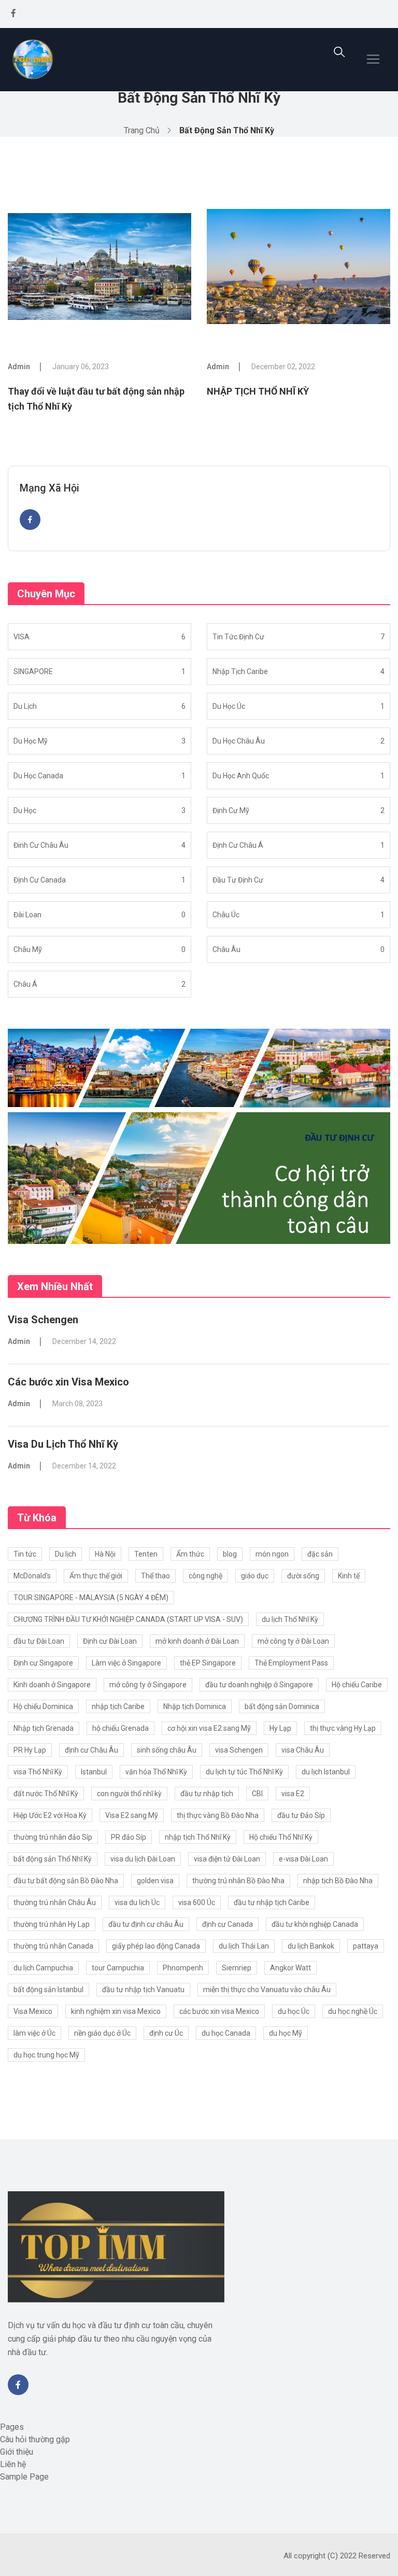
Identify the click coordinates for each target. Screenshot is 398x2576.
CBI (257, 1794)
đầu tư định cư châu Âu (146, 1924)
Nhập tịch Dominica (195, 1706)
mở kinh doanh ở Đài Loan (197, 1641)
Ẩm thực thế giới (96, 1576)
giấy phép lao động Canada (156, 1946)
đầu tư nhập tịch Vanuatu (143, 1990)
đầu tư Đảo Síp (301, 1815)
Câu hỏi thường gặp (35, 2439)
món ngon (272, 1554)
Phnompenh (183, 1968)
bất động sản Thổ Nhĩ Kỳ (53, 1859)
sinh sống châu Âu (167, 1750)
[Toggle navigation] (373, 59)
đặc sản (320, 1554)
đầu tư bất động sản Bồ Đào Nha (66, 1881)
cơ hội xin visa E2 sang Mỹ (209, 1728)
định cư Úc (166, 2033)
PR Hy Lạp (30, 1750)
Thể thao (155, 1576)
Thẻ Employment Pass (291, 1663)
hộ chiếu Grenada (120, 1728)
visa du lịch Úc (137, 1902)
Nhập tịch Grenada (44, 1728)
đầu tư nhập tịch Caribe (272, 1902)
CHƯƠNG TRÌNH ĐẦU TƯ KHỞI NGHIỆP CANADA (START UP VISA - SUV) (128, 1619)
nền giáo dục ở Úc (102, 2033)
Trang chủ (142, 130)
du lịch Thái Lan (244, 1946)
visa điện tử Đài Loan (227, 1859)
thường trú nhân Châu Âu (55, 1902)
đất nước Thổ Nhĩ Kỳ (46, 1794)
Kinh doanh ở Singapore (52, 1685)
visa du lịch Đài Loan (143, 1859)
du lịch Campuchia (43, 1968)
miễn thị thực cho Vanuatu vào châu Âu (267, 1990)
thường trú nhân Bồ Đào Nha (238, 1881)
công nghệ (205, 1576)
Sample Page (24, 2477)
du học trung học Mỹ (46, 2055)
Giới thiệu (17, 2452)
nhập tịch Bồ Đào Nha (338, 1881)
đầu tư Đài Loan (39, 1641)
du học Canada (226, 2033)
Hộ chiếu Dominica (43, 1706)
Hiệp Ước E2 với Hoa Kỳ (50, 1815)
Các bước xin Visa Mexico (68, 1382)
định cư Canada (228, 1924)
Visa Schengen (43, 1320)
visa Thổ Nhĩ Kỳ (38, 1772)
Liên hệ (13, 2464)
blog (230, 1554)
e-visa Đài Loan (303, 1859)
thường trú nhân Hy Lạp (52, 1924)
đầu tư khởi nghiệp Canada (315, 1924)
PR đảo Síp (129, 1837)
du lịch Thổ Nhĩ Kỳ (290, 1619)
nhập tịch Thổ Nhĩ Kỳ (198, 1837)
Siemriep (237, 1968)
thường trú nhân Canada (53, 1946)
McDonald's (32, 1576)
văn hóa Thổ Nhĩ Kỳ (156, 1772)
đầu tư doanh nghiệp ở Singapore (259, 1685)
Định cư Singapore (43, 1663)
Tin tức (25, 1554)
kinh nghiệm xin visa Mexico (116, 2011)
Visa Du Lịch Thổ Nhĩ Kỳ (63, 1444)
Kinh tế (349, 1576)
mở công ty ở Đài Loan (293, 1641)
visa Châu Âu (303, 1750)
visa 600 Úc (197, 1902)
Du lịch (66, 1554)
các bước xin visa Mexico (219, 2011)
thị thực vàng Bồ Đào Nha (218, 1815)
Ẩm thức (190, 1554)
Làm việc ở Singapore (126, 1663)
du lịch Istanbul (326, 1772)
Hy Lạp (280, 1728)
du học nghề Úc (353, 2011)
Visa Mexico (33, 2011)
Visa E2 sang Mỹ (132, 1815)
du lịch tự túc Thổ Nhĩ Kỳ (244, 1772)
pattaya (366, 1946)
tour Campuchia (118, 1968)
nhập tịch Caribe (118, 1706)
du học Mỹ (286, 2033)
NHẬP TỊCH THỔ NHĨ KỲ (258, 391)
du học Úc (294, 2011)
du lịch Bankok (311, 1946)
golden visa (155, 1881)
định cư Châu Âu (91, 1750)
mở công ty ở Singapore (148, 1685)
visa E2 (293, 1794)
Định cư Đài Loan (110, 1641)
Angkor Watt (290, 1968)
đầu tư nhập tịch (207, 1794)
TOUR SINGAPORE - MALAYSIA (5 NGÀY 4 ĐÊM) (91, 1598)
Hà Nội (105, 1554)
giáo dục (255, 1576)
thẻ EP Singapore (208, 1663)
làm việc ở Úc (34, 2033)
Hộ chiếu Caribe (357, 1685)
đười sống (303, 1576)
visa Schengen (239, 1750)
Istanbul (94, 1772)
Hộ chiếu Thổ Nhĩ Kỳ (281, 1837)
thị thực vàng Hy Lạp (343, 1728)
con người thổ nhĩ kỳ (129, 1794)
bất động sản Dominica (282, 1706)
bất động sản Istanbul (48, 1990)
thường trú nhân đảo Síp (53, 1837)
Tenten (146, 1554)
